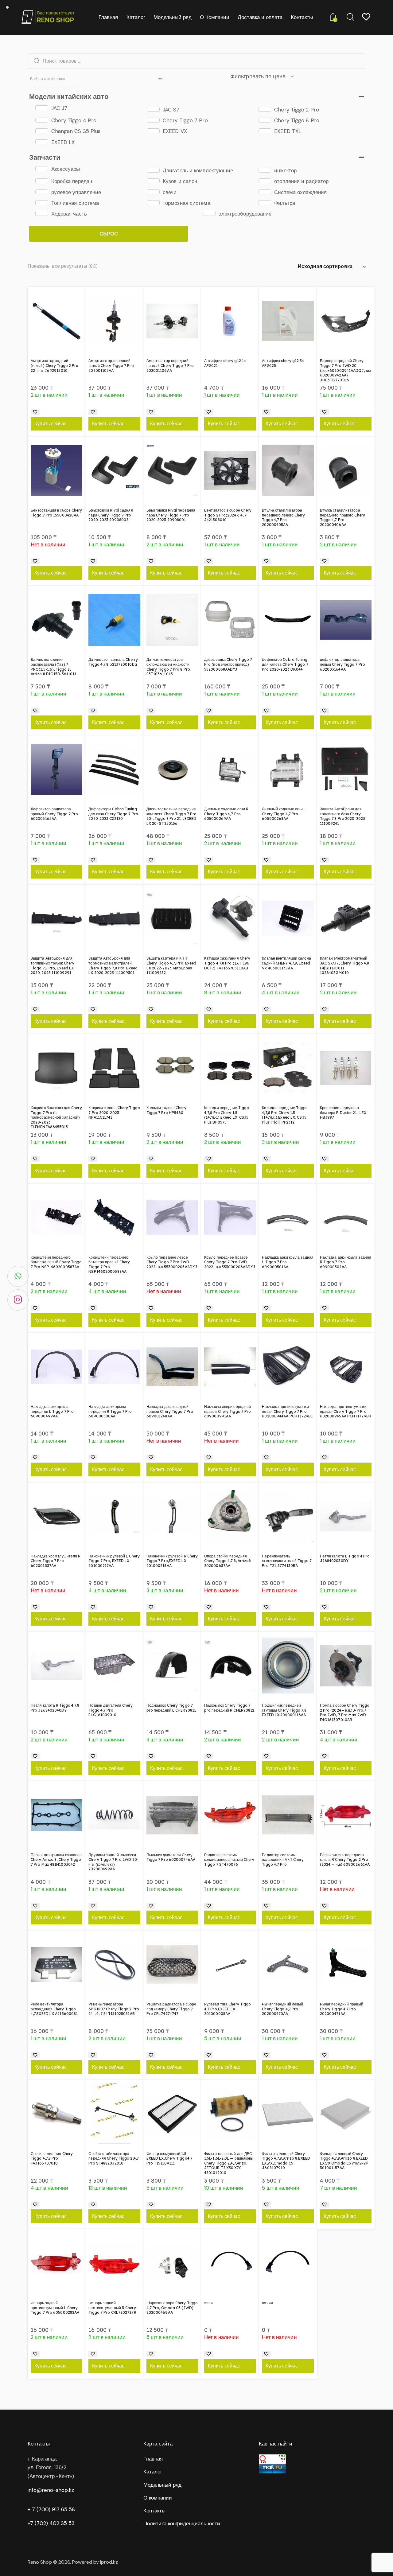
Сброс (109, 234)
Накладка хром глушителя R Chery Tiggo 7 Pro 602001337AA (56, 1561)
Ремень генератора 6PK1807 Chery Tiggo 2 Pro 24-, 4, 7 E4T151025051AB (114, 2009)
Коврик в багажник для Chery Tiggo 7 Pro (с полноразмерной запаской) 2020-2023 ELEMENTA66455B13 (56, 1117)
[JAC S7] (153, 109)
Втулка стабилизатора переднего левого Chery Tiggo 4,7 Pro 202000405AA (283, 517)
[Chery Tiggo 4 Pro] (42, 120)
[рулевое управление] (42, 192)
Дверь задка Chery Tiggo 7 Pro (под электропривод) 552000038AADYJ (228, 664)
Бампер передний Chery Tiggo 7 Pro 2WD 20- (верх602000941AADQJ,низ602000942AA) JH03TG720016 (345, 370)
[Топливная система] (42, 203)
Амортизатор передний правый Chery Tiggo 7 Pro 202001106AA (170, 365)
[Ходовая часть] (42, 213)
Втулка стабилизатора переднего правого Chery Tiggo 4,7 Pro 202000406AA (342, 517)
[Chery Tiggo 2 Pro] (265, 109)
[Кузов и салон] (153, 181)
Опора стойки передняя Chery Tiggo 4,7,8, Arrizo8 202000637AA (228, 1561)
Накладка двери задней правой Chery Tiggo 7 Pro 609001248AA (170, 1411)
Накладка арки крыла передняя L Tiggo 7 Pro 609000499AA (52, 1411)
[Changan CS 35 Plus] (42, 131)
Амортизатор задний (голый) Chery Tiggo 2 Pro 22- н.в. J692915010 (55, 365)
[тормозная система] (153, 203)
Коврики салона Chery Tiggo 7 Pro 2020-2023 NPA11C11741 (114, 1113)
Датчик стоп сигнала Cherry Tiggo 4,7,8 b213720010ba (113, 662)
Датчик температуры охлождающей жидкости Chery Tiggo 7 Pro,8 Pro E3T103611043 (168, 667)
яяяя (208, 2303)
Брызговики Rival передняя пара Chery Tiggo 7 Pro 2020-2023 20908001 (171, 515)
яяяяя (267, 2303)
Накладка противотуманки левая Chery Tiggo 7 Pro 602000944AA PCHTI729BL (287, 1411)
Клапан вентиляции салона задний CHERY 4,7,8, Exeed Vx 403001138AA (286, 963)
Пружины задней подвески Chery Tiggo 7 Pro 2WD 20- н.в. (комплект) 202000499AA (113, 1862)
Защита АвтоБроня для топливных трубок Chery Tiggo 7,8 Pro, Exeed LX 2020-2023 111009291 (53, 965)
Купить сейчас (51, 423)
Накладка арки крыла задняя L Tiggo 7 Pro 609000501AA (288, 1262)
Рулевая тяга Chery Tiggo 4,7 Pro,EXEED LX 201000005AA (228, 2009)
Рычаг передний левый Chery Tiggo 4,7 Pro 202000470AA (282, 2009)
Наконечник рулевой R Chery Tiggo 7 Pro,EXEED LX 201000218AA (172, 1561)
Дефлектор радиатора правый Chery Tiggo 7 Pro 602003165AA (54, 814)
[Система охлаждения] (265, 192)
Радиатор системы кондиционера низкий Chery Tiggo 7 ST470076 (229, 1860)
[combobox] (58, 79)
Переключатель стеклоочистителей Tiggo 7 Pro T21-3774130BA (287, 1561)
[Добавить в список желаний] (35, 412)
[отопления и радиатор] (265, 181)
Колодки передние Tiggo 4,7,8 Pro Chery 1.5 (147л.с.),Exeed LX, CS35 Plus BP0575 (227, 1115)
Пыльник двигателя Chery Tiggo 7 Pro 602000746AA (171, 1857)
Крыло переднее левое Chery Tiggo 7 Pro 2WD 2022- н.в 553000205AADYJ (172, 1262)
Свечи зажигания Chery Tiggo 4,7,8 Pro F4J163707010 (52, 2158)
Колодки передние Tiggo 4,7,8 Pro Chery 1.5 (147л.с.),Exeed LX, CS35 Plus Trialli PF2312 (284, 1115)
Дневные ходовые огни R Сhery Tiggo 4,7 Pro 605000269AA (226, 814)
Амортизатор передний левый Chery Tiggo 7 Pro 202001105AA (111, 365)
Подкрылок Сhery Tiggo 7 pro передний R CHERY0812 (229, 1708)
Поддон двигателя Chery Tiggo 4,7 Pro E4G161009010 (111, 1710)
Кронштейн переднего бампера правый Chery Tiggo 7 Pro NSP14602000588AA (109, 1265)
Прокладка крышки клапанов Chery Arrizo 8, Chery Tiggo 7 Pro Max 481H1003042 (56, 1860)
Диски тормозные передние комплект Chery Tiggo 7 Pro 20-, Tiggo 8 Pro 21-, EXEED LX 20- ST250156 (172, 816)
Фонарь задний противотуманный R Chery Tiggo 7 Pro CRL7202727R (112, 2308)
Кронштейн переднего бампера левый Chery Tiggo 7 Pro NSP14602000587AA (56, 1262)
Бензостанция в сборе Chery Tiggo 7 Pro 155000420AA (56, 513)
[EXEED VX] (153, 131)
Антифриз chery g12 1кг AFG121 (225, 363)
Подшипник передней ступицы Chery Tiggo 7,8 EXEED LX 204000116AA (284, 1710)
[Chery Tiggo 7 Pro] (153, 120)
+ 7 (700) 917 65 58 (51, 2509)
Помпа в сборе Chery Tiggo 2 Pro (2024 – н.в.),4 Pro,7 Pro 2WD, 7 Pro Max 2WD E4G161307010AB (345, 1713)
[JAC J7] (42, 108)
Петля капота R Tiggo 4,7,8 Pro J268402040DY (55, 1708)
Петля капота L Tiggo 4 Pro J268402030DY (345, 1559)
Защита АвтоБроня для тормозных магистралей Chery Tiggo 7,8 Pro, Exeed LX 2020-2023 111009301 (113, 965)
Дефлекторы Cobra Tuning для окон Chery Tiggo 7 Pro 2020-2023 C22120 (113, 814)
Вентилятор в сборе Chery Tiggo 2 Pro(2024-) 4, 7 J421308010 (228, 515)
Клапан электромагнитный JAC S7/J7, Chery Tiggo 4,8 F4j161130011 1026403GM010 (345, 965)
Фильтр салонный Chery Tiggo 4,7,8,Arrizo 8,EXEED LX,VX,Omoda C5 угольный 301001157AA (344, 2161)
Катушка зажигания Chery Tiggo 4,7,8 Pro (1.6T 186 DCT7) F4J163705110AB (227, 963)
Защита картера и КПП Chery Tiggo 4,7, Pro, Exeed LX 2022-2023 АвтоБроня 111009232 (171, 965)
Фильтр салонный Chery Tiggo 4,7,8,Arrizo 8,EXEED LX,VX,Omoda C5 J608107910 (286, 2161)
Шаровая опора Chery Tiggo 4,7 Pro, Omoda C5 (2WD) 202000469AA (172, 2308)
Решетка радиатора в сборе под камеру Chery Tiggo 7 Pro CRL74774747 (171, 2009)
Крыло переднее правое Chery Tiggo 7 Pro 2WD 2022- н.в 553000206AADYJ (230, 1262)
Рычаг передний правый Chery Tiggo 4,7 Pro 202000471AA (342, 2009)
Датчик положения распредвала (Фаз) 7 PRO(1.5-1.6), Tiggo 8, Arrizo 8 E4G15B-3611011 (53, 667)
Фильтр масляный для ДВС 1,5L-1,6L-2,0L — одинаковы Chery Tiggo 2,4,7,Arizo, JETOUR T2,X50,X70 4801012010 (229, 2163)
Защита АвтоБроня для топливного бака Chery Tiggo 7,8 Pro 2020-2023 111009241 (342, 816)
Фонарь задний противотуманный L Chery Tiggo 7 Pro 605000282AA (55, 2308)
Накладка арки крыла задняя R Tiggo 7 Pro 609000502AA (346, 1262)
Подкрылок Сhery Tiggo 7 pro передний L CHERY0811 (171, 1708)
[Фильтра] (265, 203)
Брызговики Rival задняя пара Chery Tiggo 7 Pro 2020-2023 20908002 (111, 515)
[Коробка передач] (42, 181)
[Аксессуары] (42, 169)
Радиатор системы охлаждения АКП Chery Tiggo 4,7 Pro (283, 1860)
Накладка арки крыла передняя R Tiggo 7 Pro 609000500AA (110, 1411)
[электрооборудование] (209, 213)
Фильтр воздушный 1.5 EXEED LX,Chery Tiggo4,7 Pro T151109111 (169, 2158)
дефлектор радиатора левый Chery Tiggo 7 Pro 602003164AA (342, 664)
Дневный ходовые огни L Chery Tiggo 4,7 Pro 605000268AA (284, 814)
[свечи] (153, 192)
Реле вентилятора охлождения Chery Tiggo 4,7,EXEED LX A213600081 (54, 2009)
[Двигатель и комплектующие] (153, 170)
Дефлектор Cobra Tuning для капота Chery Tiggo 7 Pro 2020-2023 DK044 (285, 664)
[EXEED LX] (42, 142)
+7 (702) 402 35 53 (51, 2523)
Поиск (35, 61)
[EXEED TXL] (265, 131)
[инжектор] (265, 170)
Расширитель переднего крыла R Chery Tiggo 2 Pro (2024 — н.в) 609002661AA (345, 1860)
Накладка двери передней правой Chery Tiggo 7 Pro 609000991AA (228, 1411)
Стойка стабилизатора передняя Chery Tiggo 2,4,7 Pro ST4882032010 (114, 2158)
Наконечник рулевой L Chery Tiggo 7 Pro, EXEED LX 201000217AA (114, 1561)
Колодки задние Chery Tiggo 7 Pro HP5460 (166, 1110)
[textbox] (58, 79)
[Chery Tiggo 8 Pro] (265, 120)
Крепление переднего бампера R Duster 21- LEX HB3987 (343, 1113)
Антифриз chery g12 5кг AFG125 (283, 363)
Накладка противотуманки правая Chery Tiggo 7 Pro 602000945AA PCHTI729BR (346, 1411)
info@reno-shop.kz (51, 2490)
